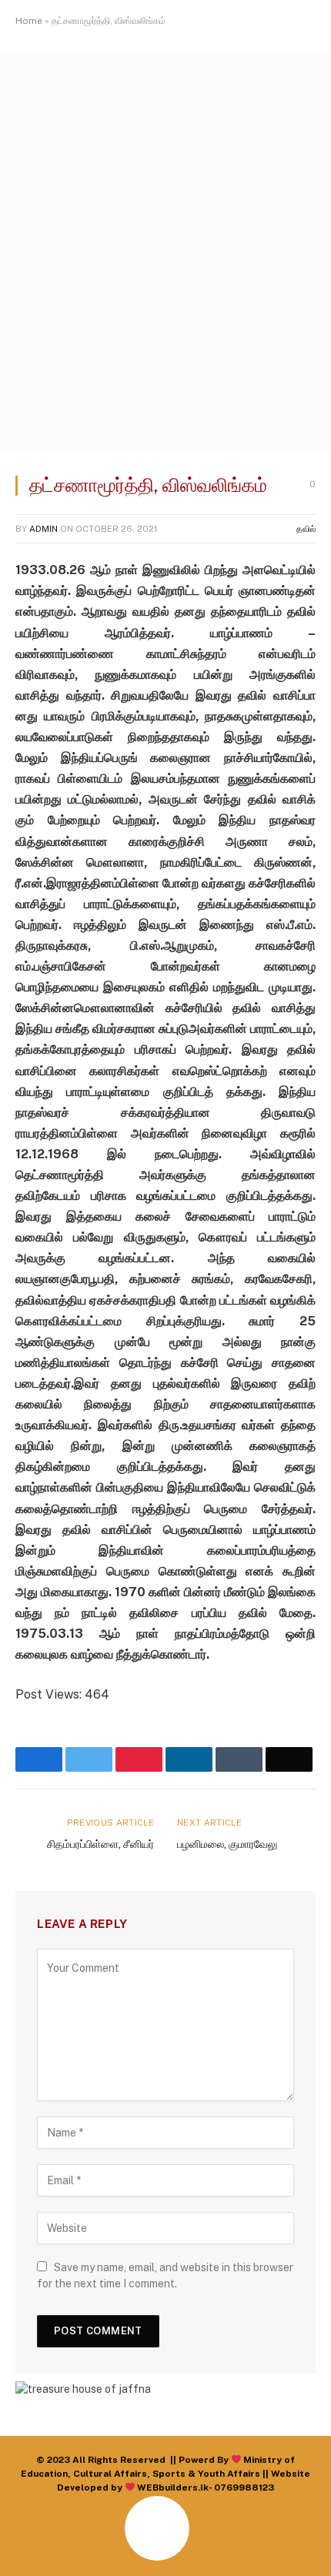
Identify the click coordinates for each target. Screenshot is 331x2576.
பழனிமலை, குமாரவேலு (227, 1844)
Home (29, 21)
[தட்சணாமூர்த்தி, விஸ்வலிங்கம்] (165, 448)
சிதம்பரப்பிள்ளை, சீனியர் (100, 1844)
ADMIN (43, 529)
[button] (30, 2546)
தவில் (306, 529)
